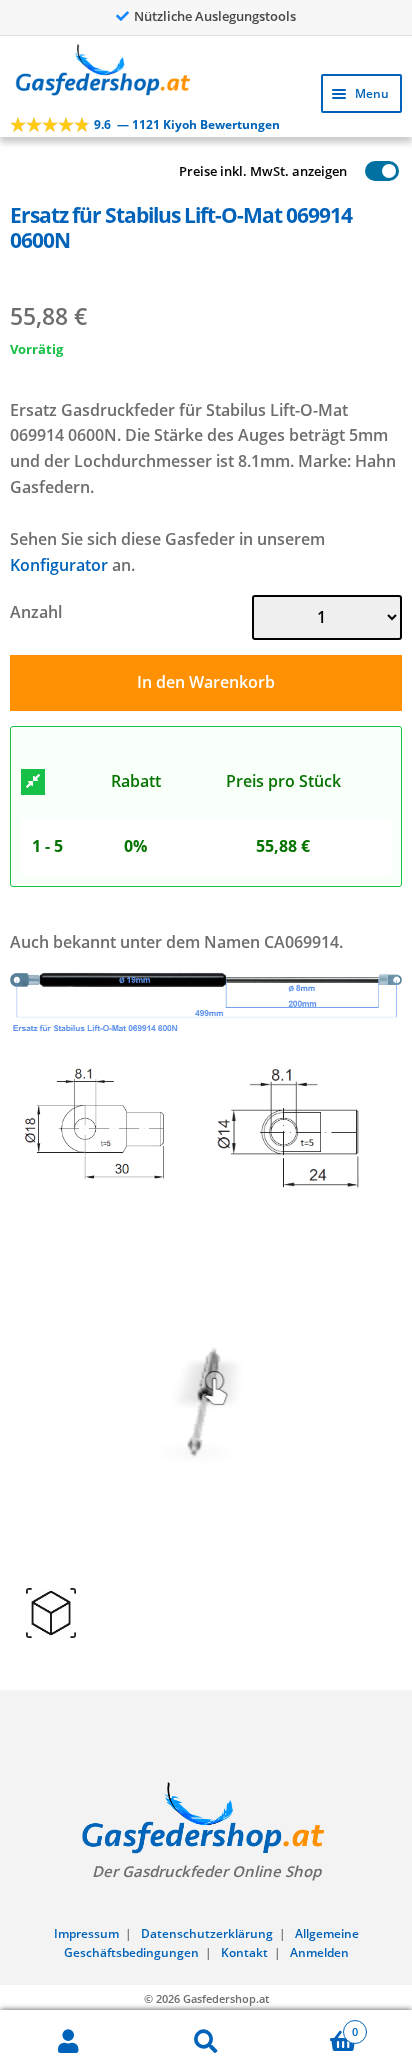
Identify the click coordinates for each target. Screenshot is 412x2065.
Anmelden (319, 1952)
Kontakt (244, 1952)
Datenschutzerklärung (207, 1933)
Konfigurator (59, 565)
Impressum (86, 1933)
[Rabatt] (33, 782)
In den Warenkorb (206, 682)
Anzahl (36, 612)
